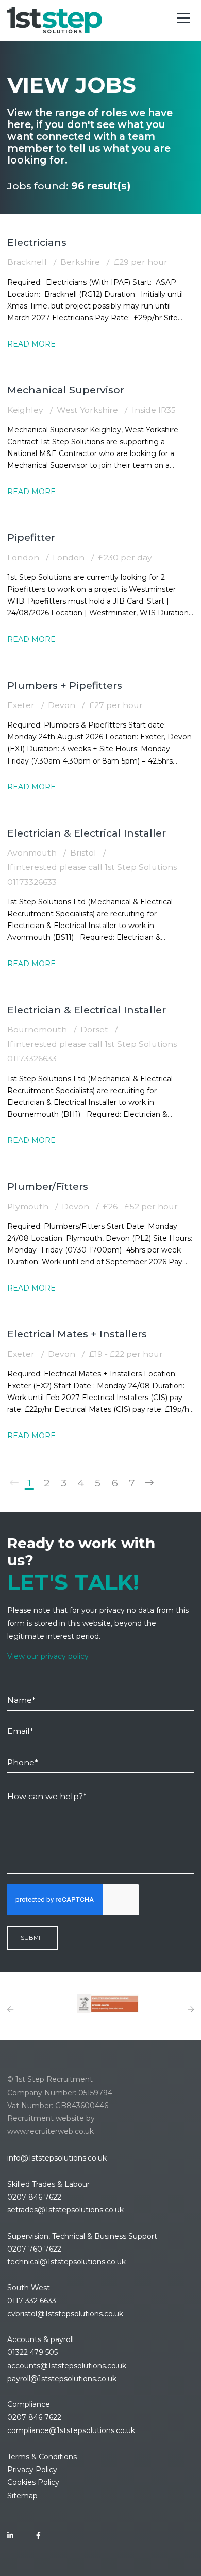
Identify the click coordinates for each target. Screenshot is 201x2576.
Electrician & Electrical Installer (87, 833)
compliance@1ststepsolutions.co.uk (71, 2430)
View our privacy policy (48, 1656)
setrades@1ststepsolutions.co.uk (65, 2210)
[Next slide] (191, 2010)
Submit (32, 1938)
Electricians (37, 242)
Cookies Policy (33, 2482)
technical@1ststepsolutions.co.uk (66, 2262)
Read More (31, 344)
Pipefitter (31, 537)
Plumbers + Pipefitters (65, 685)
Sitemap (22, 2496)
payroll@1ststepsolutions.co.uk (62, 2379)
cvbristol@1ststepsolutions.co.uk (65, 2314)
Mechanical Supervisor (66, 390)
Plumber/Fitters (48, 1186)
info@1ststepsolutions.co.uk (57, 2158)
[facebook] (38, 2536)
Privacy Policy (32, 2470)
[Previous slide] (10, 2010)
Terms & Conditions (42, 2457)
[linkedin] (10, 2536)
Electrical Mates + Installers (77, 1334)
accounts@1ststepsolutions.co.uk (67, 2366)
